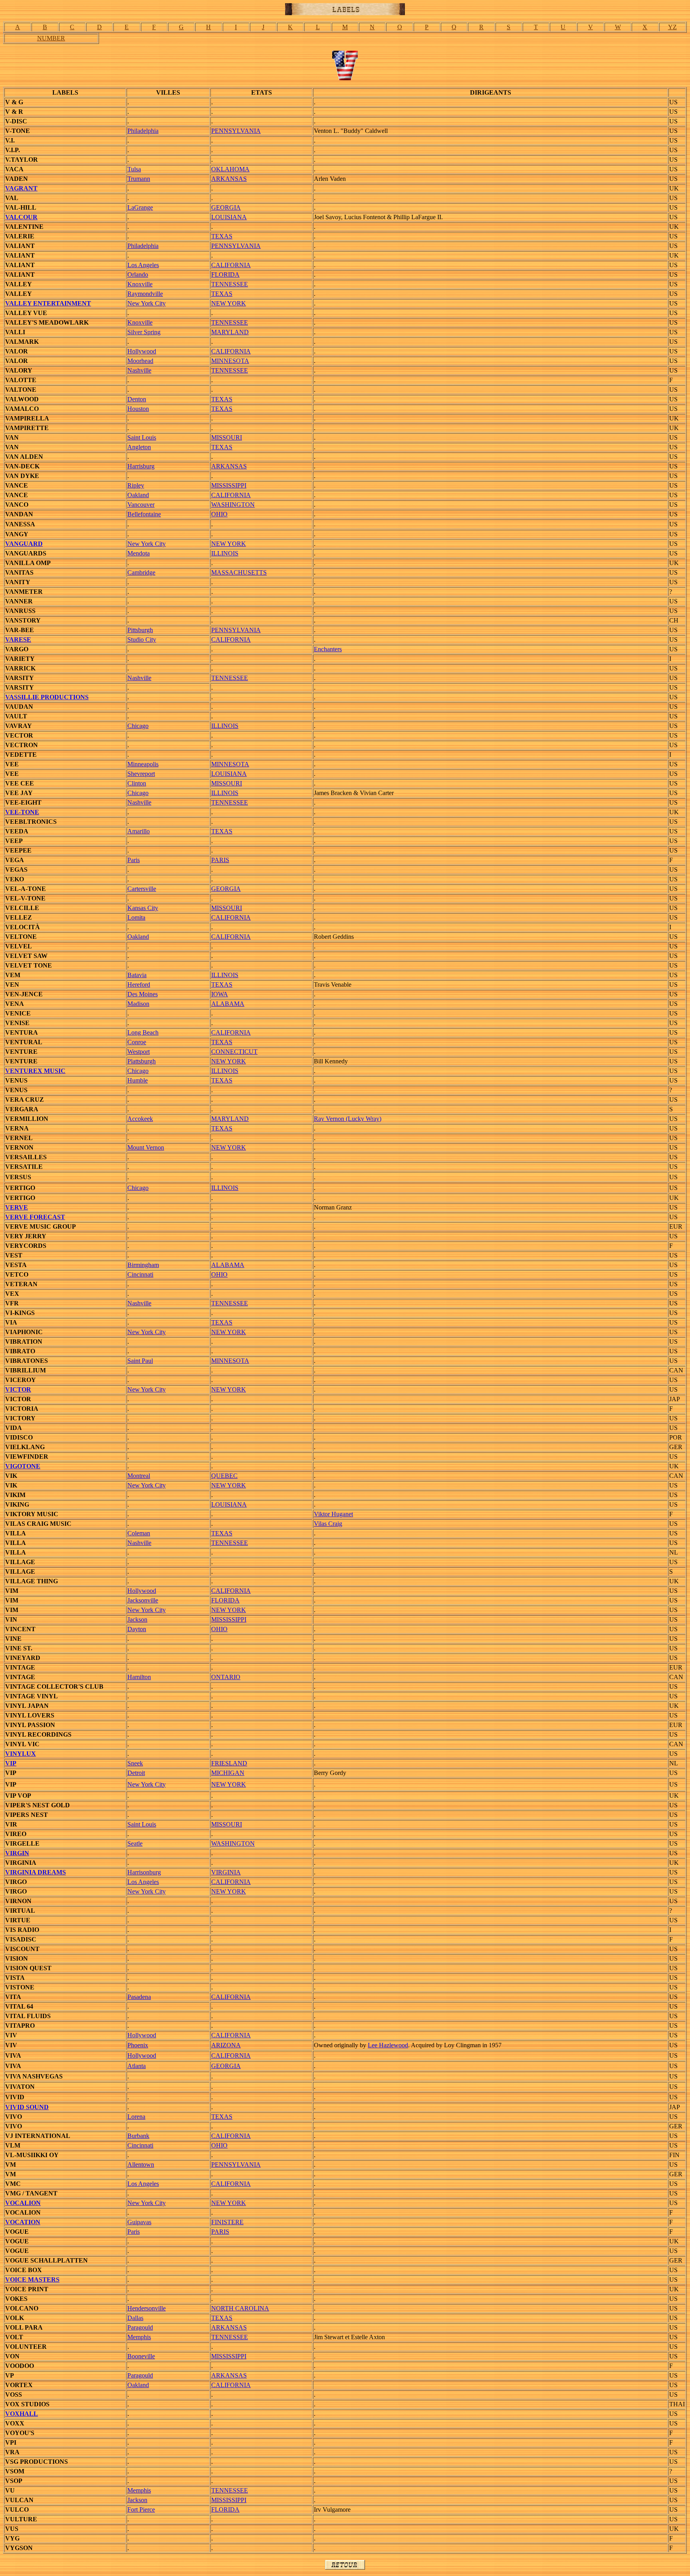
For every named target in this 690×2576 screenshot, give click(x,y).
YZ (672, 27)
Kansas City (143, 908)
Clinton (137, 783)
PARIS (220, 860)
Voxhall (22, 2414)
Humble (138, 1080)
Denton (137, 399)
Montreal (139, 1476)
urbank (141, 2136)
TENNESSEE (230, 284)
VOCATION (23, 2222)
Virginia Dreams (36, 1872)
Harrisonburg (144, 1872)
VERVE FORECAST (35, 1217)
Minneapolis (143, 764)
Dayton (137, 1629)
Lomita (136, 917)
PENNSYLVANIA (236, 131)
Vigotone (23, 1466)
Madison (138, 1004)
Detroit (136, 1773)
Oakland (138, 495)
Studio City (142, 640)
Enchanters (328, 649)
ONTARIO (226, 1677)
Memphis (139, 2337)
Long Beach (143, 1032)
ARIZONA (226, 2045)
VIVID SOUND (27, 2107)
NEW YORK (229, 303)
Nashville (139, 370)
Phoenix (138, 2045)
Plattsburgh (142, 1061)
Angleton (139, 447)
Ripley (136, 485)
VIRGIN (17, 1853)
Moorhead (140, 361)
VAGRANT (21, 188)
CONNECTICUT (234, 1052)
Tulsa (134, 169)
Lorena (136, 2117)
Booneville (141, 2356)
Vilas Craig (328, 1524)
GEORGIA (226, 207)
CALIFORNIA (231, 265)
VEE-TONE (22, 812)
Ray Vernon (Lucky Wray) (348, 1119)
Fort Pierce (141, 2510)
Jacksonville (143, 1600)
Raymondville (145, 294)
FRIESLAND (229, 1763)
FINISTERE (227, 2222)
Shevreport (141, 774)
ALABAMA (228, 1004)
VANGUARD (24, 544)
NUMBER (51, 38)
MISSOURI (227, 437)
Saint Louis (142, 437)
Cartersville (142, 889)
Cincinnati (140, 1274)
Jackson (137, 1619)
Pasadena (139, 1997)
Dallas (135, 2318)
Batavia (137, 975)
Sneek (135, 1763)
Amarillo (139, 831)
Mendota (139, 553)
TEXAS (222, 236)
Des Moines (143, 994)
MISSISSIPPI (229, 485)
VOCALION (23, 2203)
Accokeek (140, 1119)
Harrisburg (141, 466)
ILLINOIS (225, 553)
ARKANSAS (229, 179)
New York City (147, 303)
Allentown (141, 2165)
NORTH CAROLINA (240, 2308)
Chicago (138, 726)
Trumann (139, 179)
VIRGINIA (226, 1872)
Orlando (138, 275)
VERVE (17, 1207)
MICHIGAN (228, 1773)
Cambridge (141, 572)
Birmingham (143, 1265)
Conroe (137, 1042)
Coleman (139, 1533)
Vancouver (141, 505)
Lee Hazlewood (388, 2045)
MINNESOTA (230, 361)
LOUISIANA (229, 217)
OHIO (219, 514)
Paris (134, 860)
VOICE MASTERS (32, 2280)
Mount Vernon (146, 1147)
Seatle (135, 1843)
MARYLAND (230, 332)
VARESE (18, 640)
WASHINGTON (233, 505)
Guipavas (139, 2222)
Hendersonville (147, 2308)
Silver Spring (144, 332)
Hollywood (142, 351)
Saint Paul (140, 1361)
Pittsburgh (140, 630)
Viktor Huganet (333, 1514)
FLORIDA (225, 275)
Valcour (21, 217)
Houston (138, 409)
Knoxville (140, 284)
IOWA (220, 994)
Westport (139, 1052)
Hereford (139, 985)
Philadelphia (143, 131)
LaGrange (140, 207)
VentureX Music (35, 1071)
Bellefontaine (144, 514)
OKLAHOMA (230, 169)
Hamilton (139, 1677)
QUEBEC (224, 1476)
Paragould (140, 2327)
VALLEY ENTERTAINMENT (48, 303)
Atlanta (137, 2066)
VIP (11, 1763)
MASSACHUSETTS (239, 572)
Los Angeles (143, 265)
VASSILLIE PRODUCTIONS (47, 697)
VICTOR (18, 1389)
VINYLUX (21, 1754)
